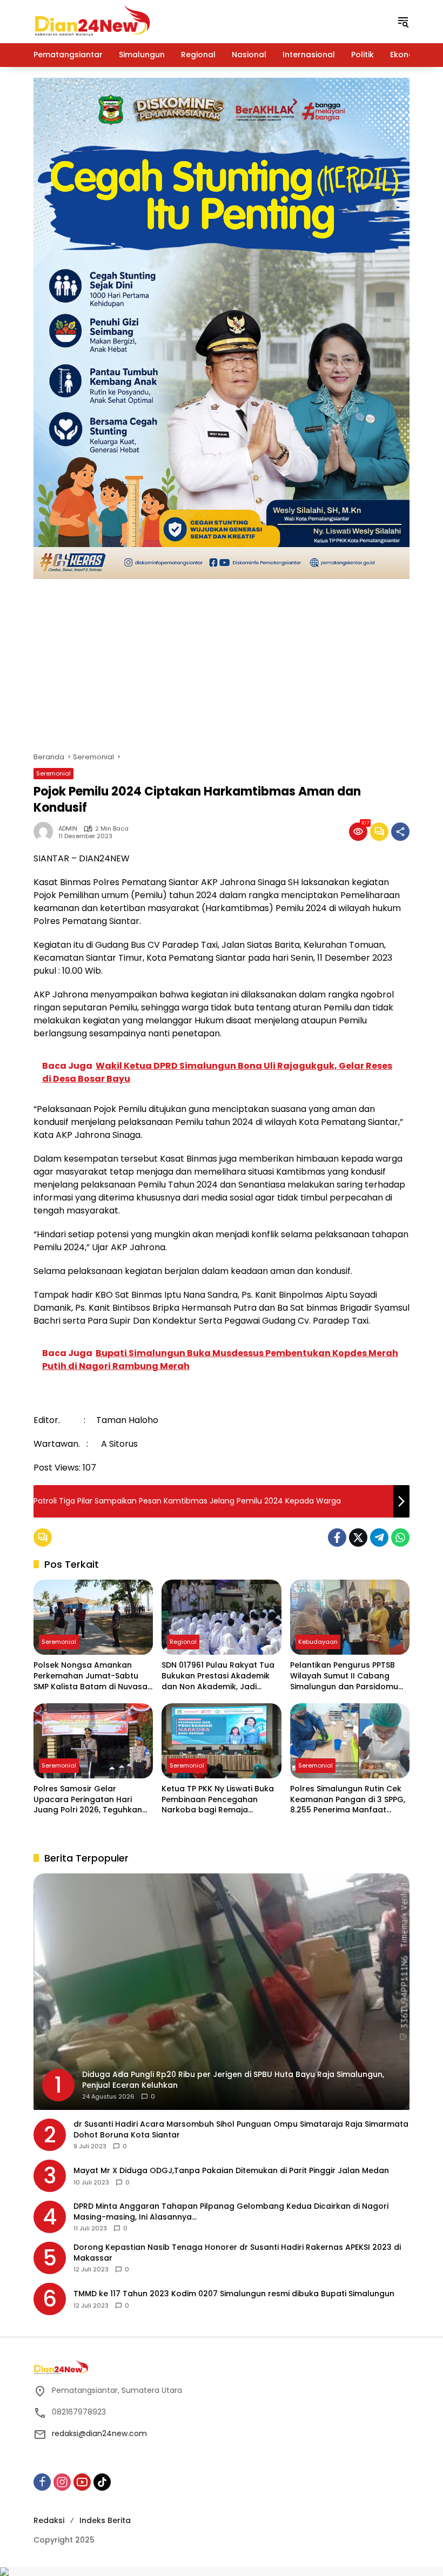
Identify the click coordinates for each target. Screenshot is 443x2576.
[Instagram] (62, 2482)
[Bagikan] (400, 832)
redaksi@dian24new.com (99, 2433)
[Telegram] (379, 1537)
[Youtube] (82, 2482)
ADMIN (68, 829)
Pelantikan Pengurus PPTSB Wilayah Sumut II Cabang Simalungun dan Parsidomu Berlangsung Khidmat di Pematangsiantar (344, 1676)
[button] (403, 22)
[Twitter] (358, 1537)
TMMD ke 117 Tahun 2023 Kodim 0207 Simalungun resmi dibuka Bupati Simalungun (234, 2294)
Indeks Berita (105, 2520)
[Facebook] (337, 1537)
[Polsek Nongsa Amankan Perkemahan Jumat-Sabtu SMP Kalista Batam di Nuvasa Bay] (93, 1617)
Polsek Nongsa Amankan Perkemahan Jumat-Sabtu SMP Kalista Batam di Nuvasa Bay (90, 1676)
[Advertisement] (222, 660)
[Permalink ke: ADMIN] (46, 832)
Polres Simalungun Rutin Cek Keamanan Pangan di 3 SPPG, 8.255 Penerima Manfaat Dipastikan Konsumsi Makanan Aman (348, 1800)
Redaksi (49, 2520)
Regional (183, 1642)
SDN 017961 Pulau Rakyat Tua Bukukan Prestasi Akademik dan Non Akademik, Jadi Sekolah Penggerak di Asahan (220, 1676)
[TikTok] (102, 2482)
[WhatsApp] (400, 1537)
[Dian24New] (93, 21)
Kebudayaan (318, 1642)
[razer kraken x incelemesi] (222, 2572)
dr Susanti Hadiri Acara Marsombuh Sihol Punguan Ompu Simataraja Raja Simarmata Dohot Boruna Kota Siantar (241, 2130)
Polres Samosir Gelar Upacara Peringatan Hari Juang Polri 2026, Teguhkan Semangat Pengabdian (88, 1800)
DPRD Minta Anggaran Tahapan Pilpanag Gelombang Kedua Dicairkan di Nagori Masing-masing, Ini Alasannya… (231, 2212)
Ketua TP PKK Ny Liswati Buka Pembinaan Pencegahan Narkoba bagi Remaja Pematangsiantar (218, 1800)
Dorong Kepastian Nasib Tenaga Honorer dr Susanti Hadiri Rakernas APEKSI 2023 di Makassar (237, 2253)
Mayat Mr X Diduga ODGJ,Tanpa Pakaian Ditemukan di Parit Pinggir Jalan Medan (231, 2171)
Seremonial (53, 773)
